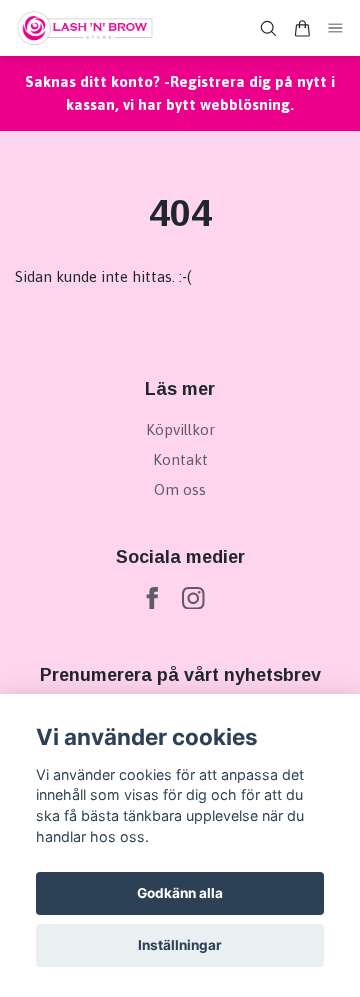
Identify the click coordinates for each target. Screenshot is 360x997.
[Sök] (268, 28)
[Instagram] (193, 598)
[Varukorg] (302, 28)
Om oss (180, 489)
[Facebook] (152, 598)
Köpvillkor (180, 429)
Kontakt (180, 459)
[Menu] (336, 28)
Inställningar (180, 945)
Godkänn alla (180, 893)
